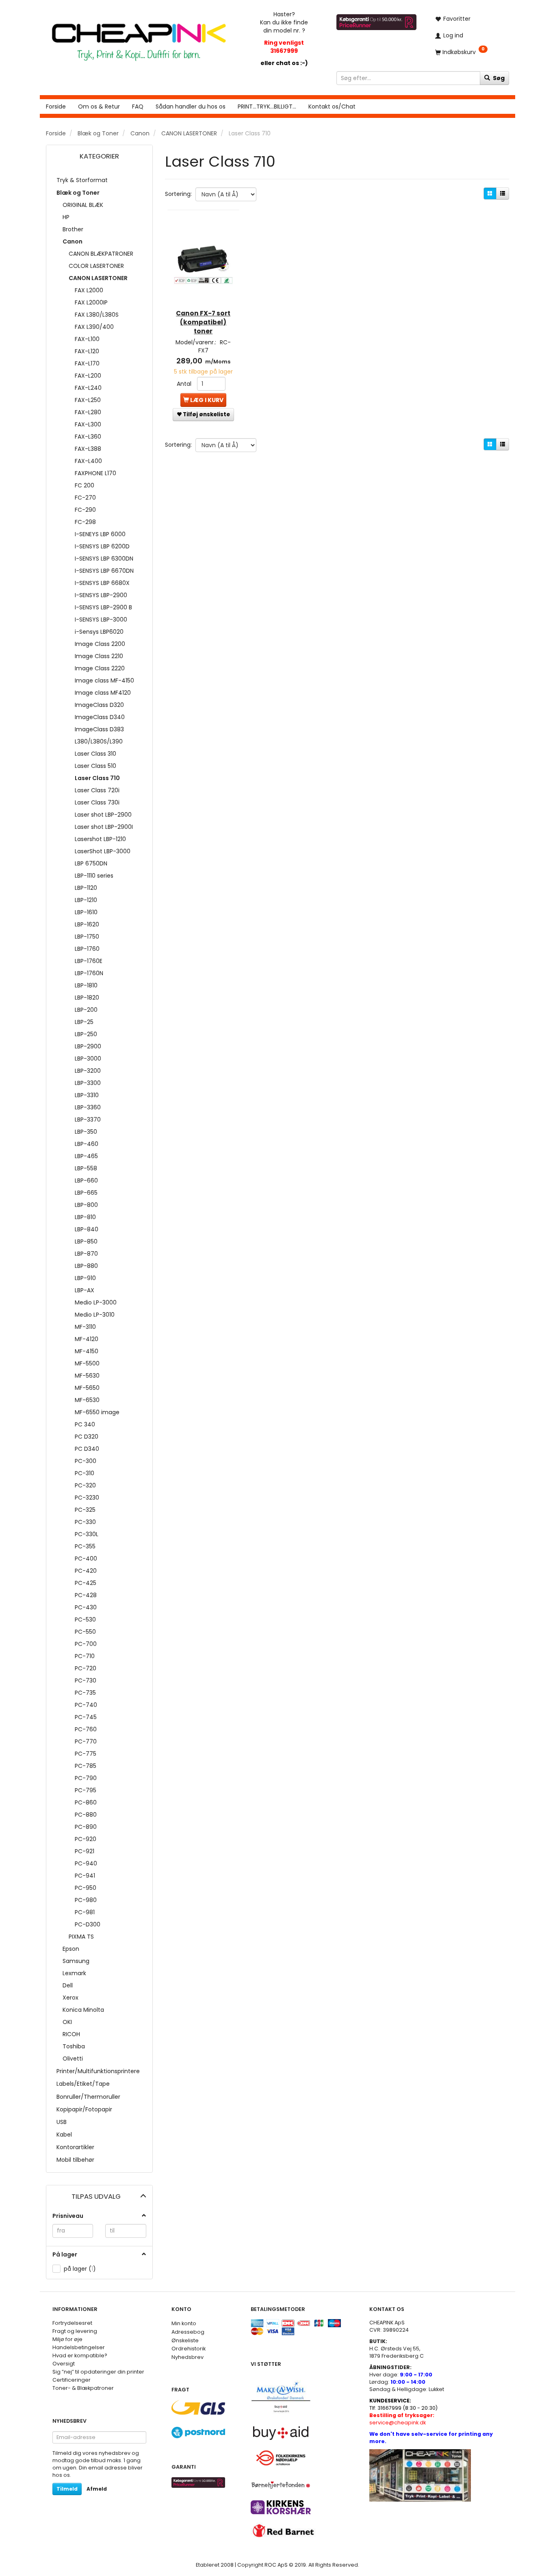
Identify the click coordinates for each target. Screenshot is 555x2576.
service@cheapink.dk (402, 2419)
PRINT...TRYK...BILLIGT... (267, 107)
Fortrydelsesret (72, 2323)
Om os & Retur (99, 107)
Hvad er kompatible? (80, 2355)
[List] (503, 193)
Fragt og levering (75, 2331)
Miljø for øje (67, 2339)
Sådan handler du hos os (191, 107)
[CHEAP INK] (139, 38)
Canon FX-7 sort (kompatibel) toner (203, 322)
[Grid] (490, 193)
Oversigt (64, 2364)
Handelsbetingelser (79, 2347)
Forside (56, 107)
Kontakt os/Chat (332, 107)
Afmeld (97, 2489)
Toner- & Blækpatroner (83, 2388)
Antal (185, 384)
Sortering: (178, 194)
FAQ (138, 107)
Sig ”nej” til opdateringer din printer (98, 2372)
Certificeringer (72, 2380)
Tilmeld (67, 2489)
